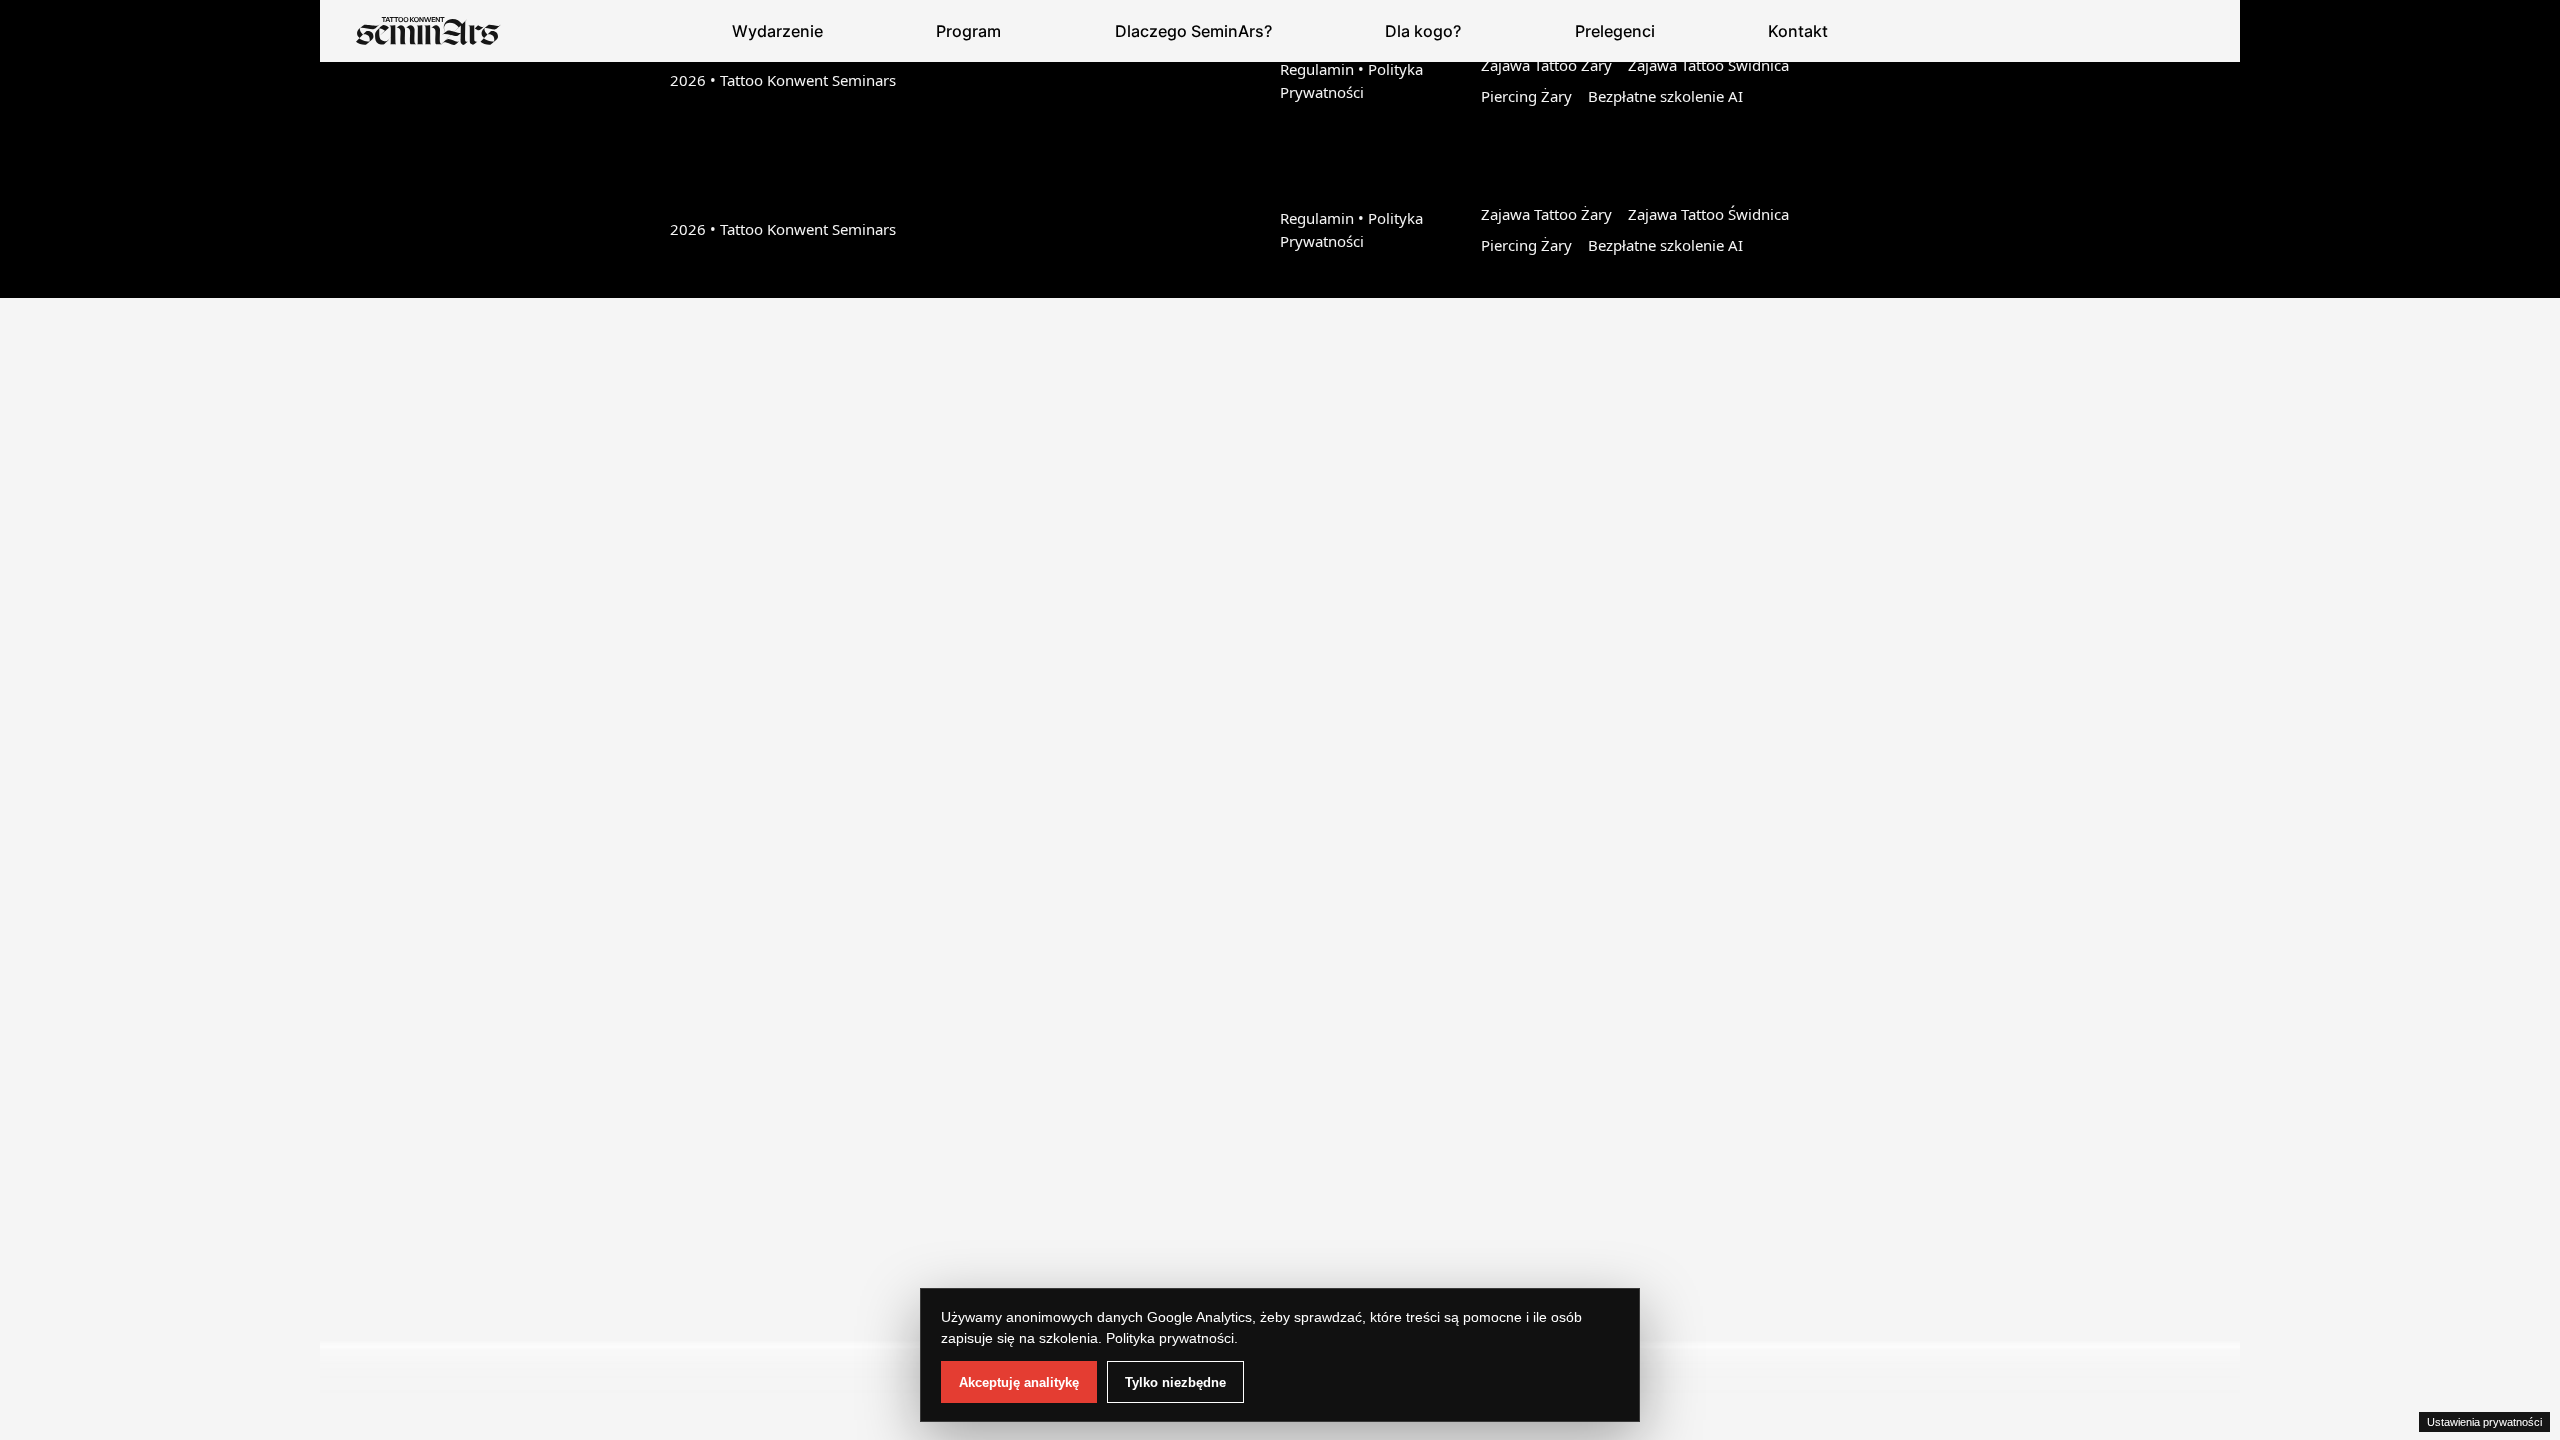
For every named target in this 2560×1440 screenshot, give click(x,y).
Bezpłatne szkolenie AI (1665, 96)
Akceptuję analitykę (1019, 1382)
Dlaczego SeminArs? (1193, 31)
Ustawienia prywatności (2484, 1422)
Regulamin (1317, 69)
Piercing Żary (1526, 96)
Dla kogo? (1423, 31)
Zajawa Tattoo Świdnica (1708, 65)
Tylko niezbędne (1175, 1382)
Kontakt (1798, 31)
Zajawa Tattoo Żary (1546, 65)
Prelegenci (1615, 31)
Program (968, 31)
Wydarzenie (777, 31)
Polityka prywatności (1170, 1338)
